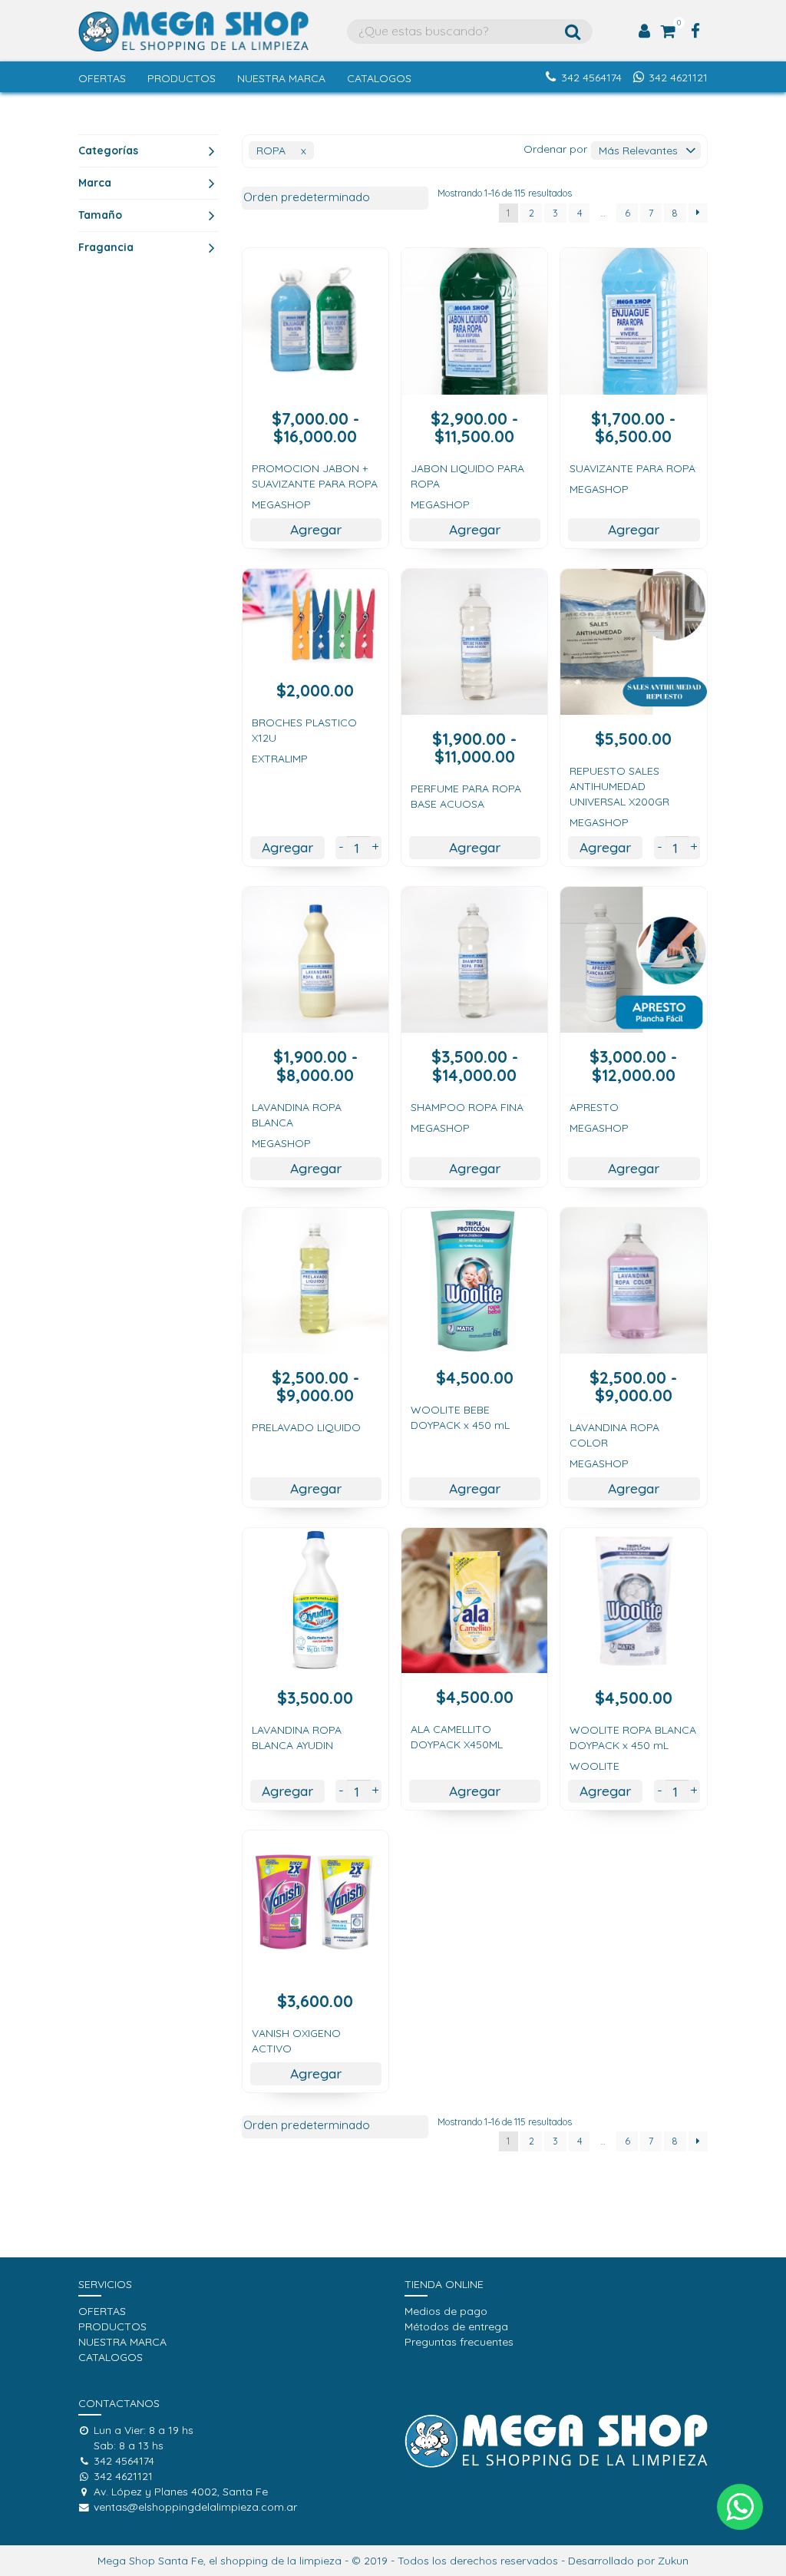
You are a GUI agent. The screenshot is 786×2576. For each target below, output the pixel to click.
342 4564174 (591, 78)
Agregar (316, 529)
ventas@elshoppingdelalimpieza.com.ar (195, 2507)
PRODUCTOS (182, 78)
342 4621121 (678, 78)
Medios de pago (446, 2311)
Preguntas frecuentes (459, 2342)
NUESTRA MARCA (281, 78)
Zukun (673, 2561)
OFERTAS (102, 78)
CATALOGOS (379, 78)
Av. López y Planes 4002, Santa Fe (181, 2492)
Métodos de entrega (456, 2326)
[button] (740, 2507)
